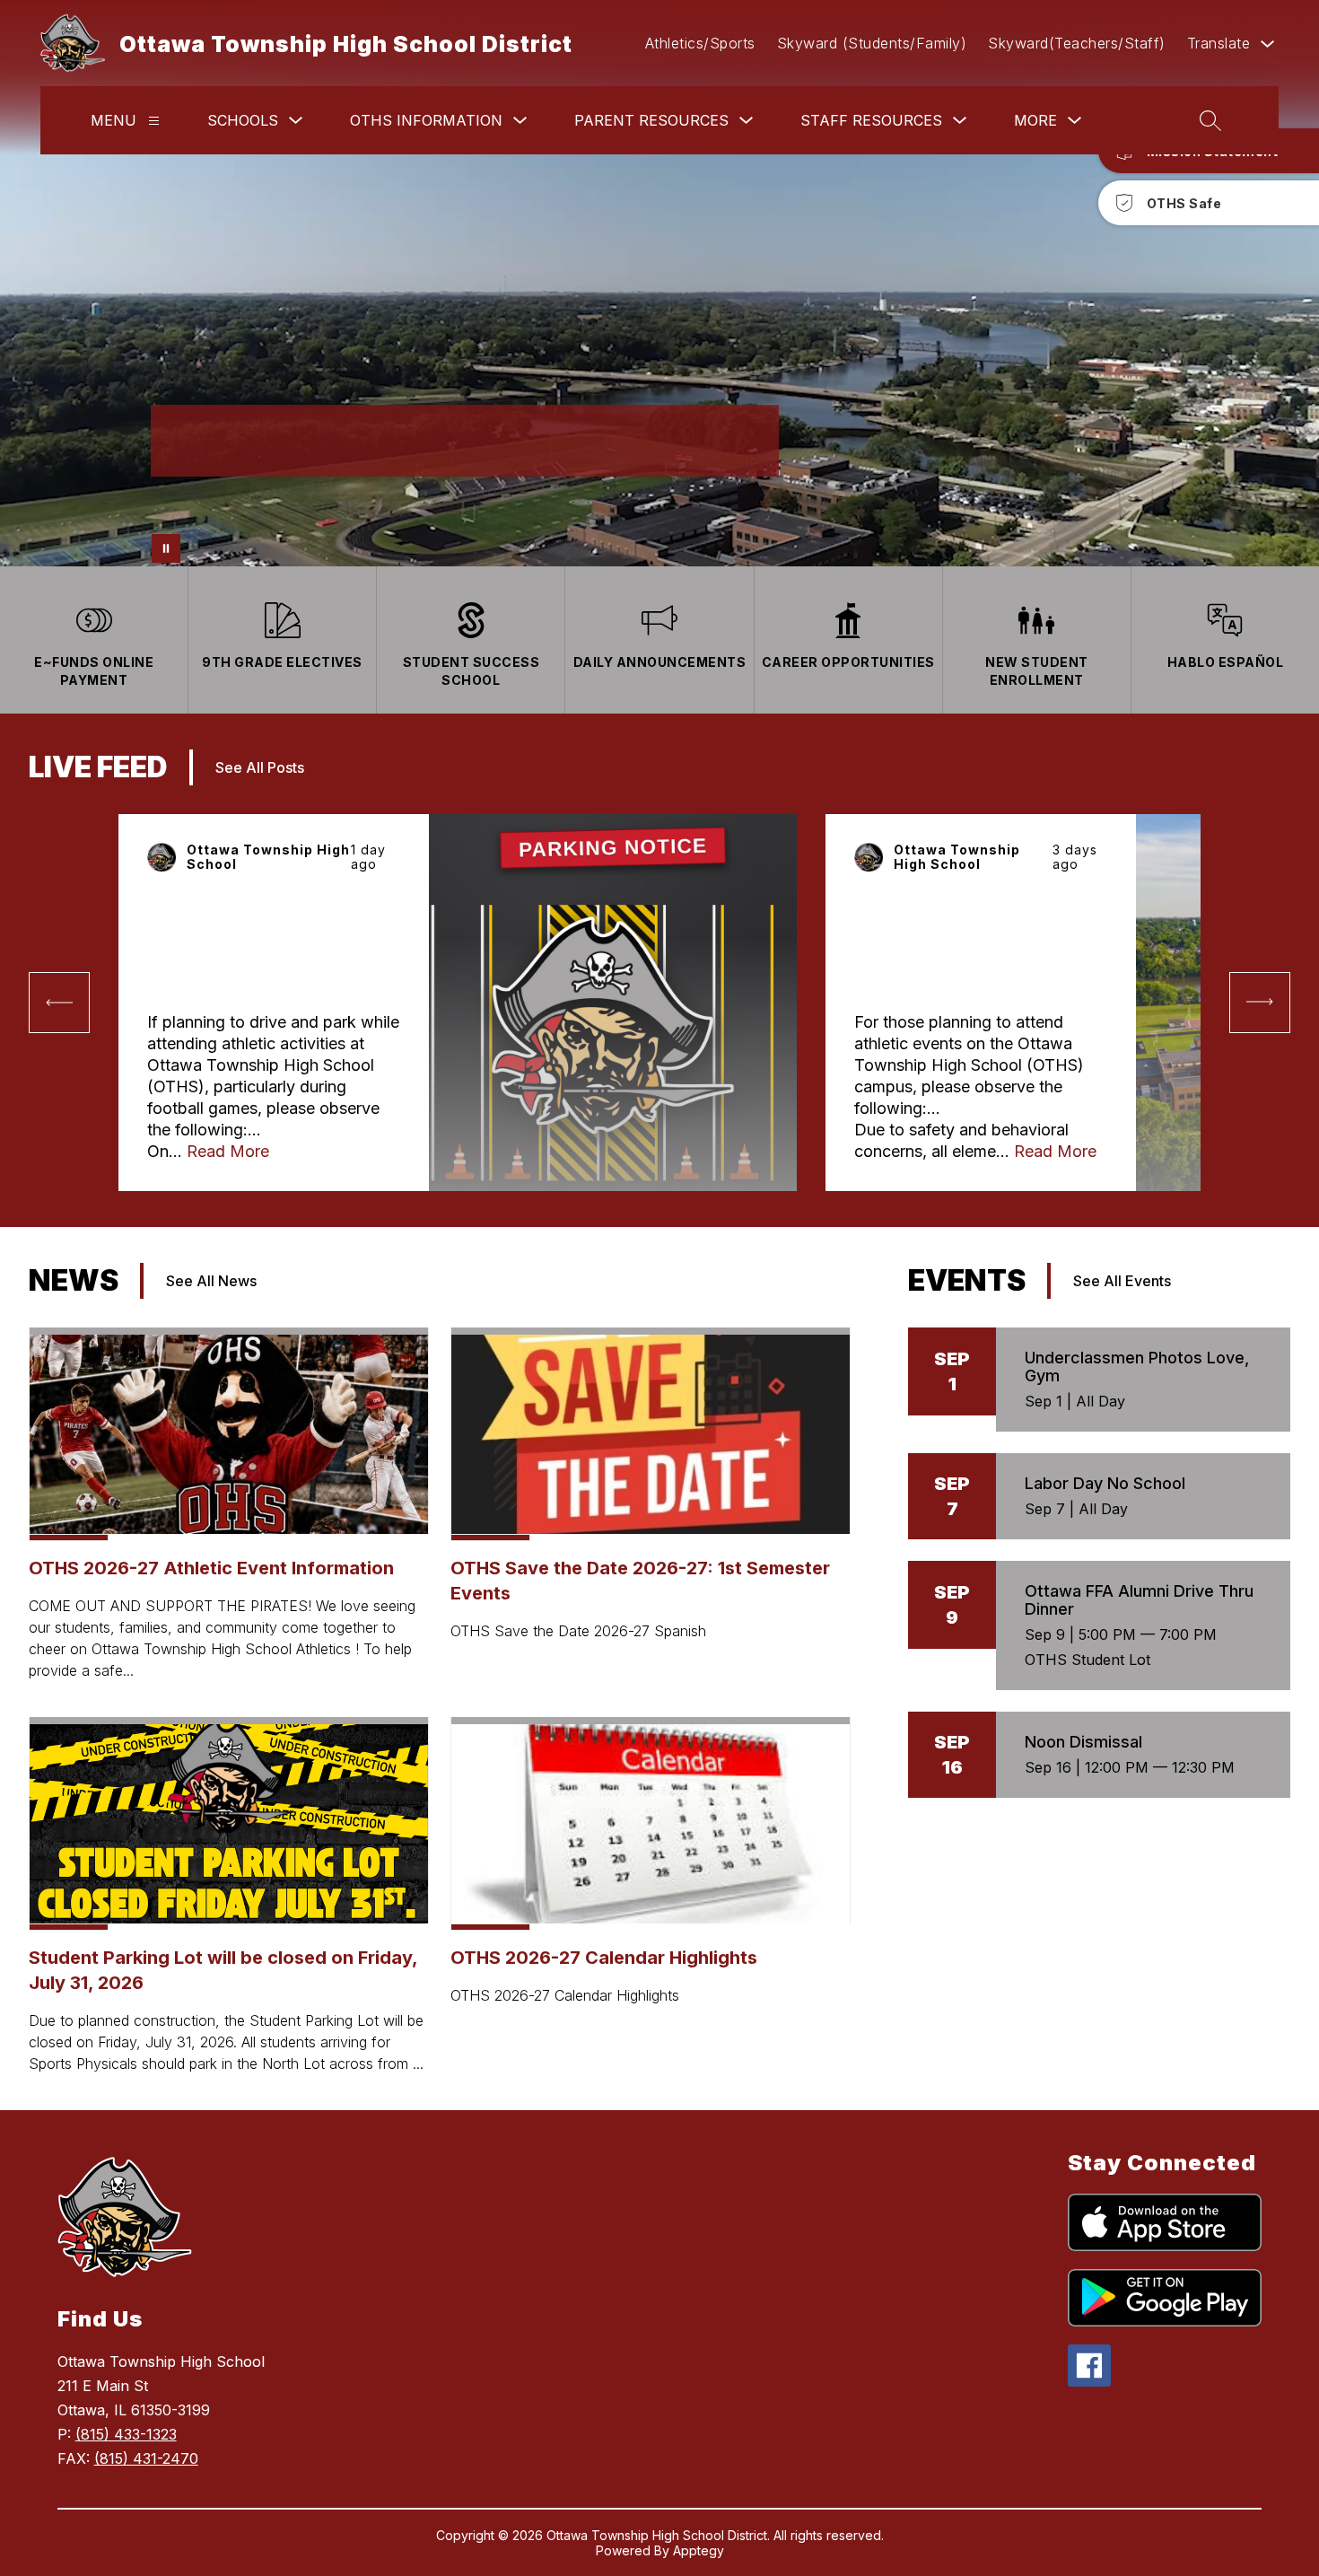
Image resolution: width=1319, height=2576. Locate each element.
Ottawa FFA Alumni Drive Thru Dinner (1139, 1600)
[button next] (1260, 1003)
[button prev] (59, 1003)
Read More (228, 1151)
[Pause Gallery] (166, 548)
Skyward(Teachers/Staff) (1077, 43)
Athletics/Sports (700, 43)
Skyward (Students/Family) (872, 43)
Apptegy (699, 2550)
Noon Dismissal (1083, 1742)
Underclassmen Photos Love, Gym (1137, 1367)
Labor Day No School (1105, 1483)
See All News (211, 1281)
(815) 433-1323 (126, 2434)
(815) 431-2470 (146, 2458)
